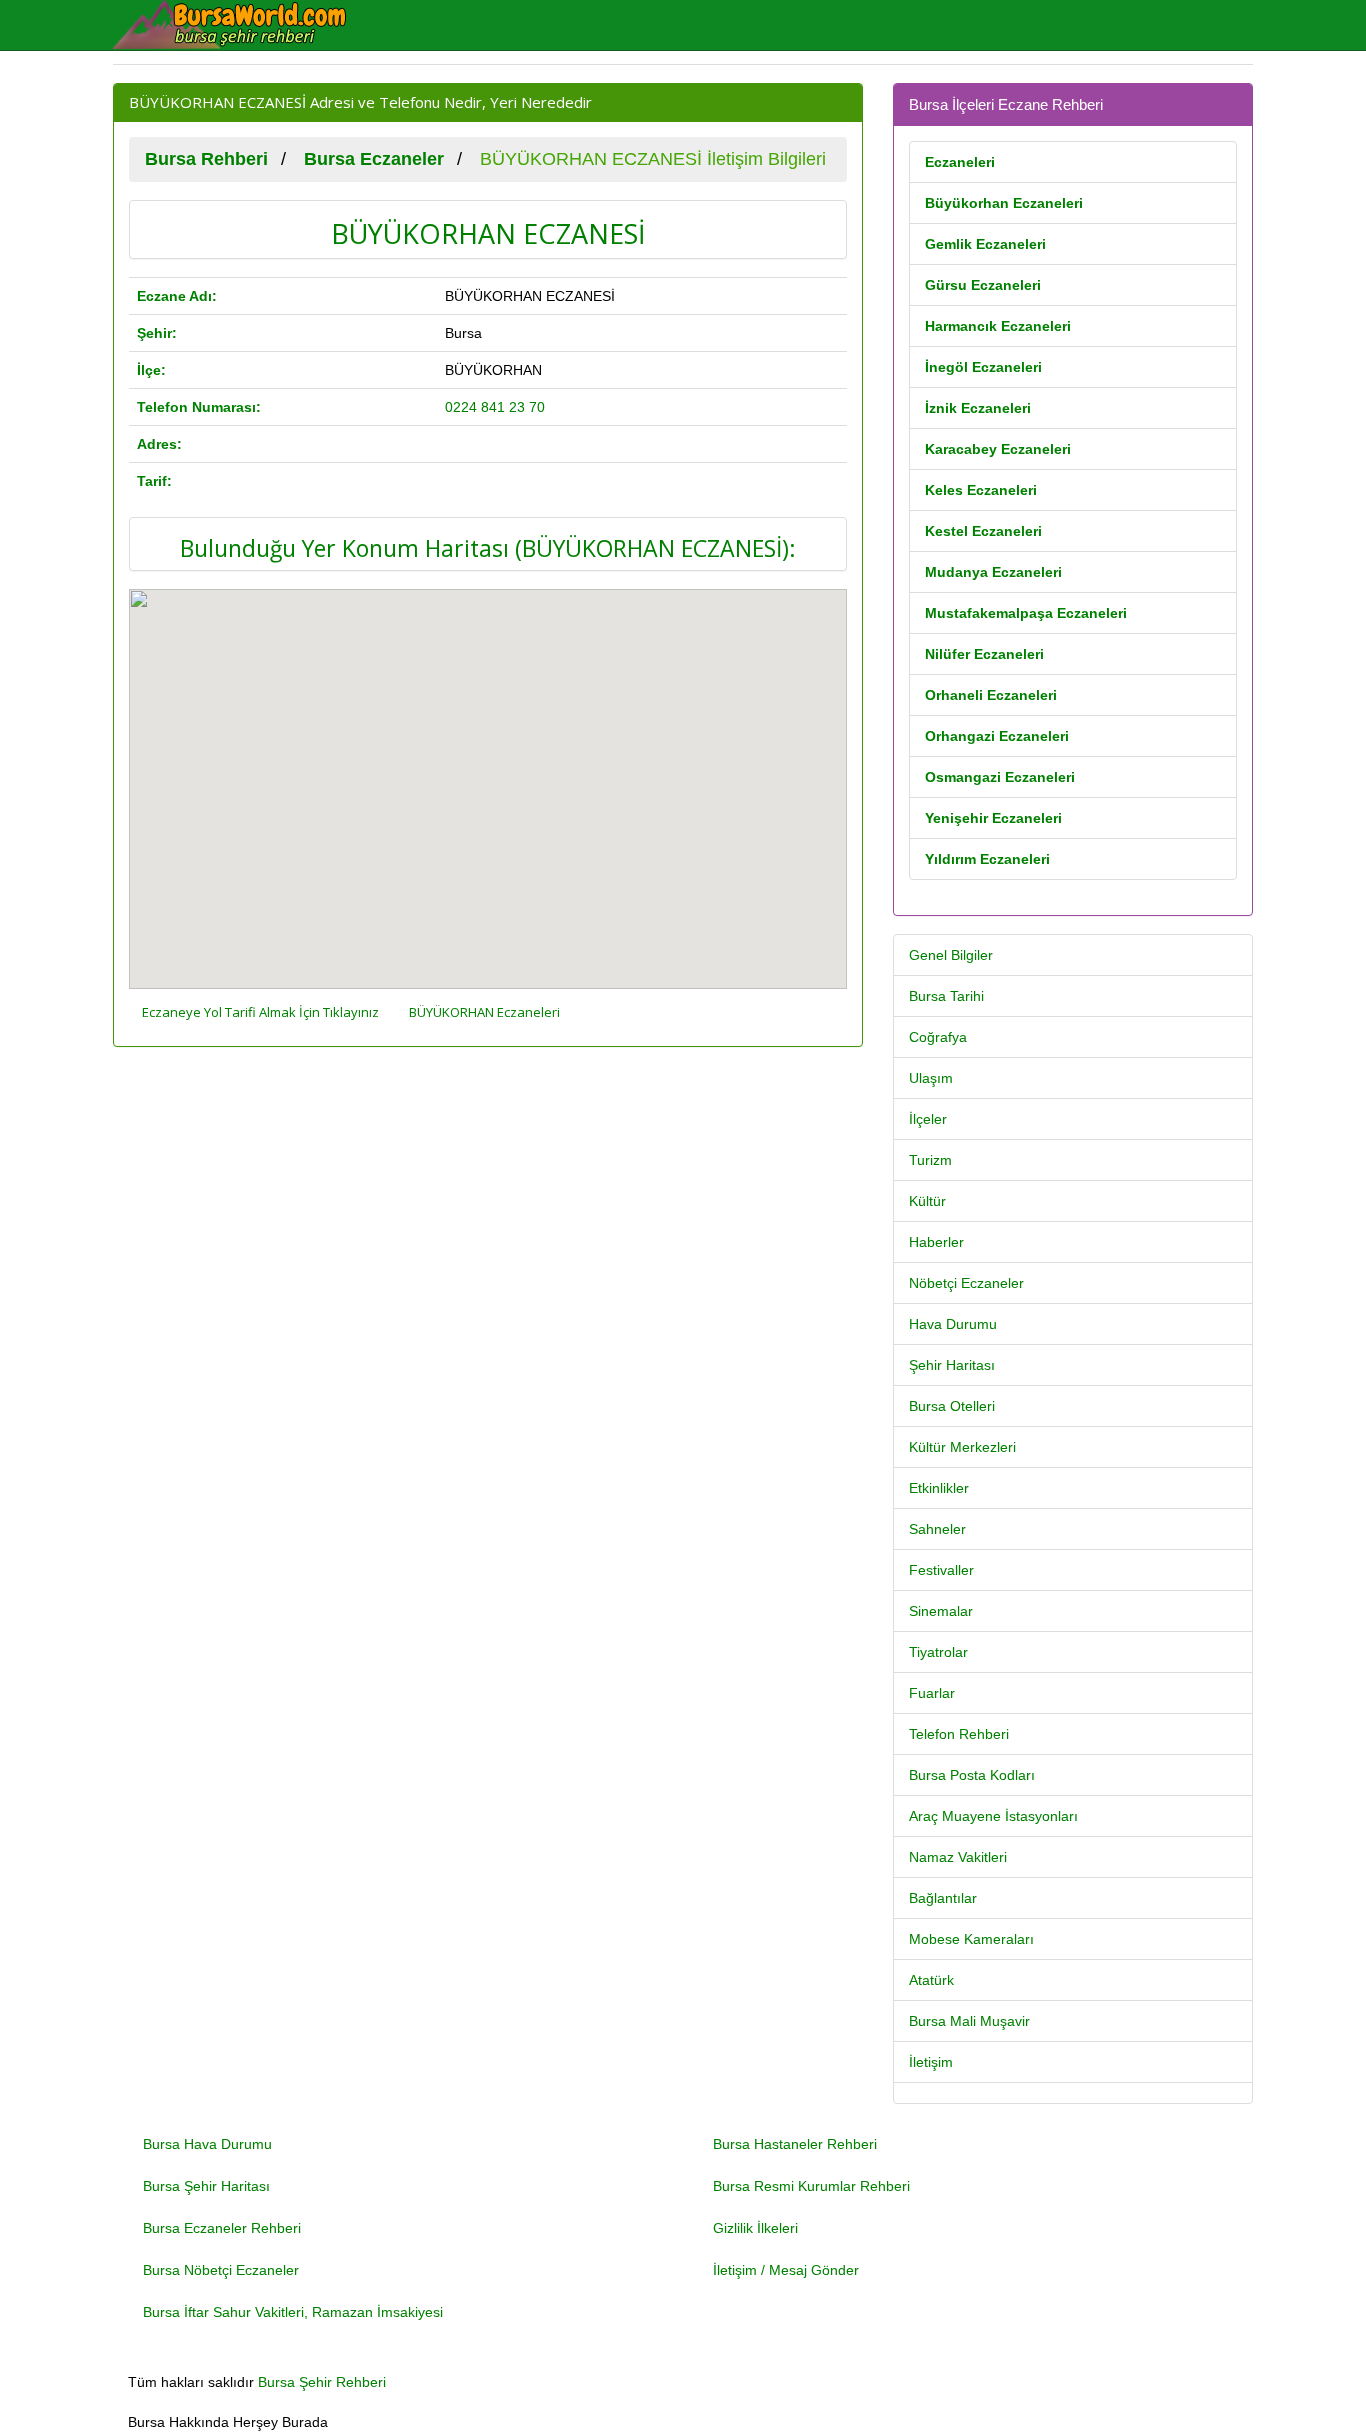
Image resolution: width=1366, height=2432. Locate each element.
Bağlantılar (943, 1898)
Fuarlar (932, 1693)
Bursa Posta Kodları (972, 1775)
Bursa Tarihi (946, 996)
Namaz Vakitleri (958, 1857)
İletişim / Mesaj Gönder (786, 2270)
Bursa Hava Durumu (207, 2144)
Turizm (930, 1160)
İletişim (931, 2062)
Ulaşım (931, 1078)
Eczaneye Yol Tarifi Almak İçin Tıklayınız (260, 1012)
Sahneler (937, 1529)
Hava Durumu (953, 1324)
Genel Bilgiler (951, 955)
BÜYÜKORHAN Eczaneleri (484, 1012)
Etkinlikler (939, 1488)
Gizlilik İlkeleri (755, 2228)
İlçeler (928, 1119)
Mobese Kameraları (971, 1939)
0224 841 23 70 (495, 407)
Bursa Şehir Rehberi (322, 2382)
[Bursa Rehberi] (243, 25)
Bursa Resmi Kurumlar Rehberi (811, 2186)
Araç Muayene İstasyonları (993, 1816)
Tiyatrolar (938, 1652)
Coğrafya (938, 1037)
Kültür (927, 1201)
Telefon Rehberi (959, 1734)
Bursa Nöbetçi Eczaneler (221, 2270)
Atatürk (931, 1980)
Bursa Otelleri (952, 1406)
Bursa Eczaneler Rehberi (222, 2228)
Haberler (936, 1242)
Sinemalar (941, 1611)
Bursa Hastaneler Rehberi (795, 2144)
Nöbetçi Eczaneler (966, 1283)
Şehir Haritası (952, 1365)
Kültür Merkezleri (962, 1447)
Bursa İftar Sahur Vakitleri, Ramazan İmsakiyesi (293, 2312)
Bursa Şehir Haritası (206, 2186)
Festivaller (941, 1570)
